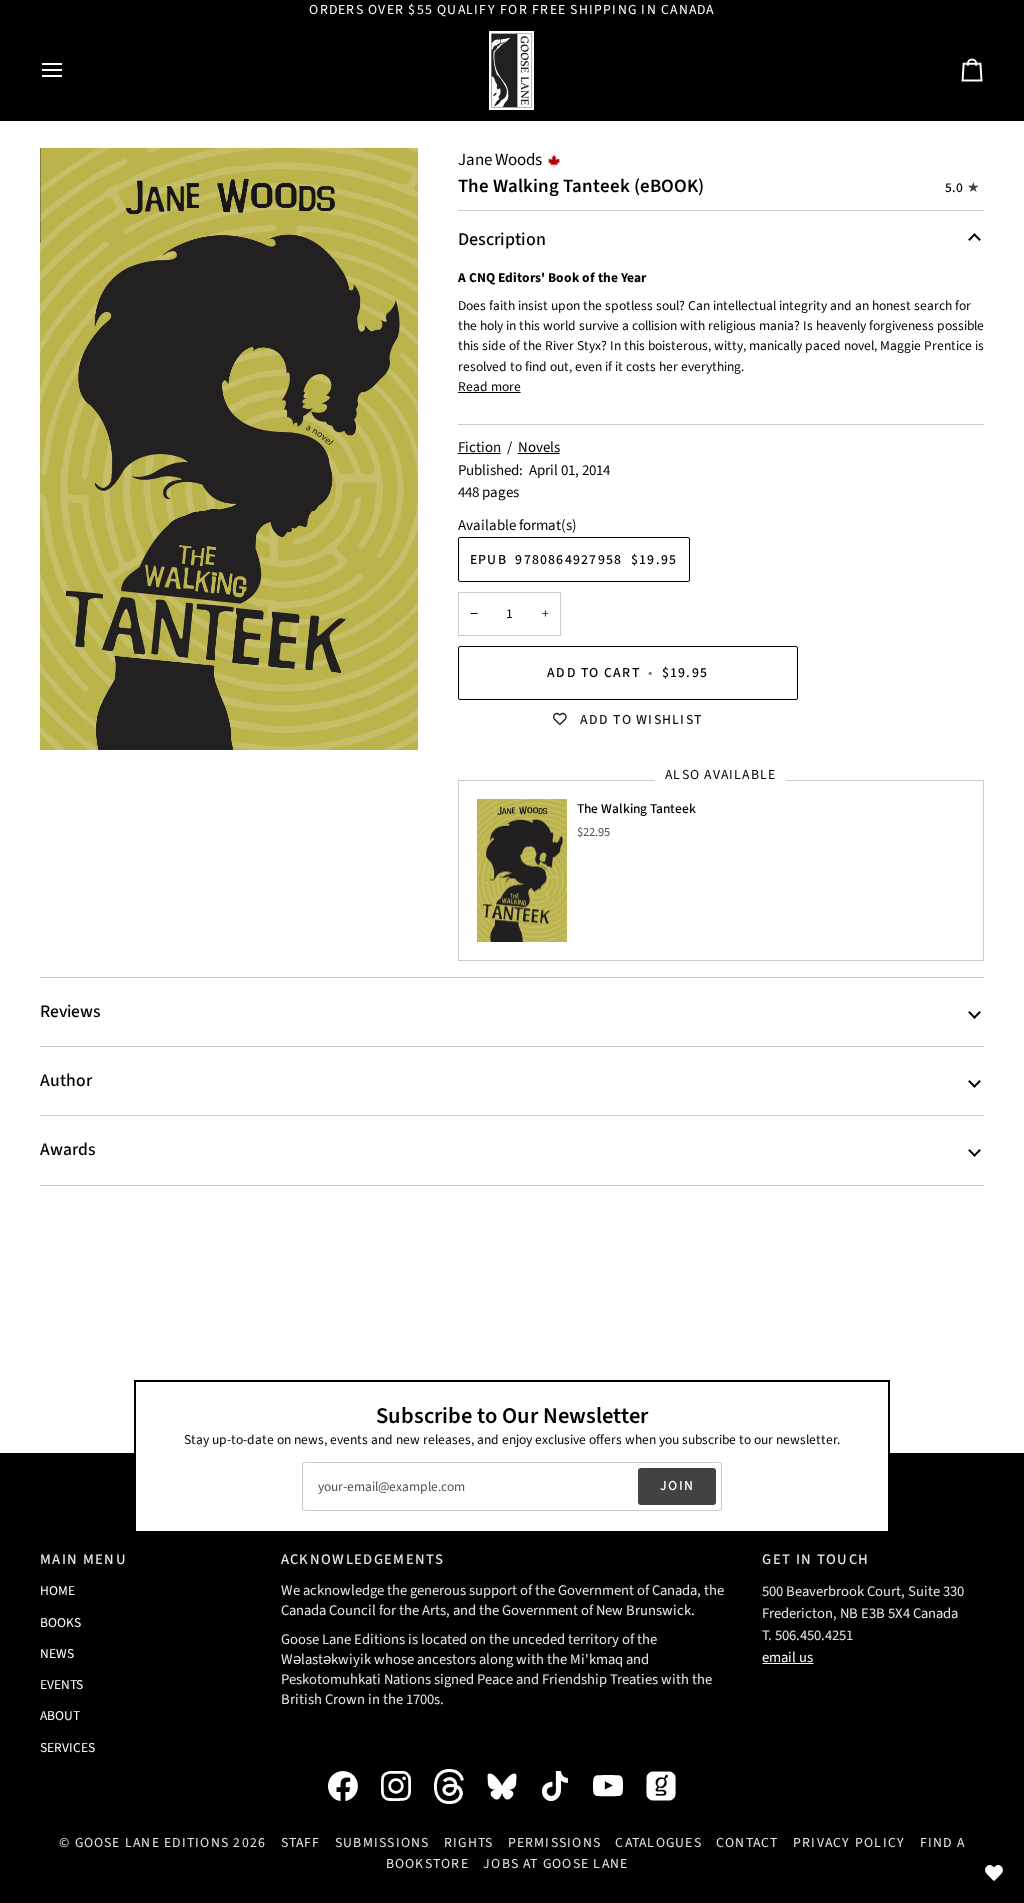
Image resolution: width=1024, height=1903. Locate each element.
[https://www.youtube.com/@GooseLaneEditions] (618, 1786)
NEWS (57, 1653)
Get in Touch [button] (815, 1559)
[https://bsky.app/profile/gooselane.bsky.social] (512, 1786)
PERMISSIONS (555, 1843)
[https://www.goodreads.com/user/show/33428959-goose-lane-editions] (671, 1786)
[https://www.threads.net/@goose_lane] (459, 1786)
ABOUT (60, 1715)
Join (677, 1486)
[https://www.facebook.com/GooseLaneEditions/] (353, 1786)
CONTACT (747, 1843)
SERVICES (67, 1747)
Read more (489, 386)
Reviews (70, 1011)
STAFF (301, 1843)
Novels (539, 447)
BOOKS (60, 1622)
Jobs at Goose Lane (555, 1864)
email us (787, 1657)
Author (66, 1080)
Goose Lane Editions (152, 1843)
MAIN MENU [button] (83, 1559)
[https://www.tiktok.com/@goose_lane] (565, 1786)
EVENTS (61, 1684)
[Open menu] (70, 70)
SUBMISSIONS (382, 1843)
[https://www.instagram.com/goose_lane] (406, 1786)
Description (502, 239)
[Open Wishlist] (994, 1873)
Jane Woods (500, 160)
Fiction (479, 447)
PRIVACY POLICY (849, 1843)
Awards (67, 1149)
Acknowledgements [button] (362, 1559)
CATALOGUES (658, 1843)
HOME (57, 1590)
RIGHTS (468, 1843)
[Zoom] (229, 449)
